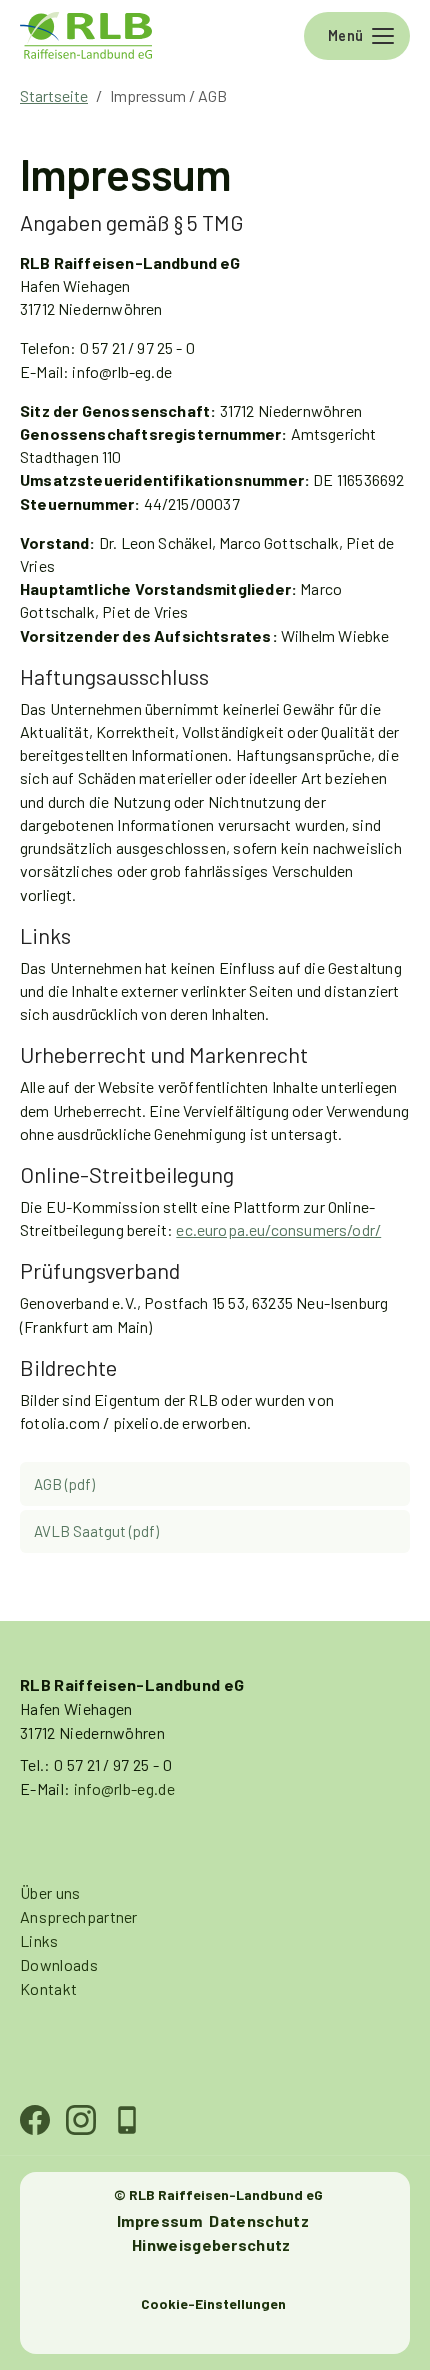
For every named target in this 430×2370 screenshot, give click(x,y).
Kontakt (48, 1988)
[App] (129, 2120)
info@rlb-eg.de (124, 1788)
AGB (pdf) (64, 1484)
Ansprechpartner (79, 1916)
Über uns (50, 1892)
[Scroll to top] (386, 2326)
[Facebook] (37, 2120)
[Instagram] (83, 2120)
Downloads (59, 1964)
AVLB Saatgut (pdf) (96, 1531)
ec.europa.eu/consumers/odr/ (278, 1229)
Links (39, 1940)
